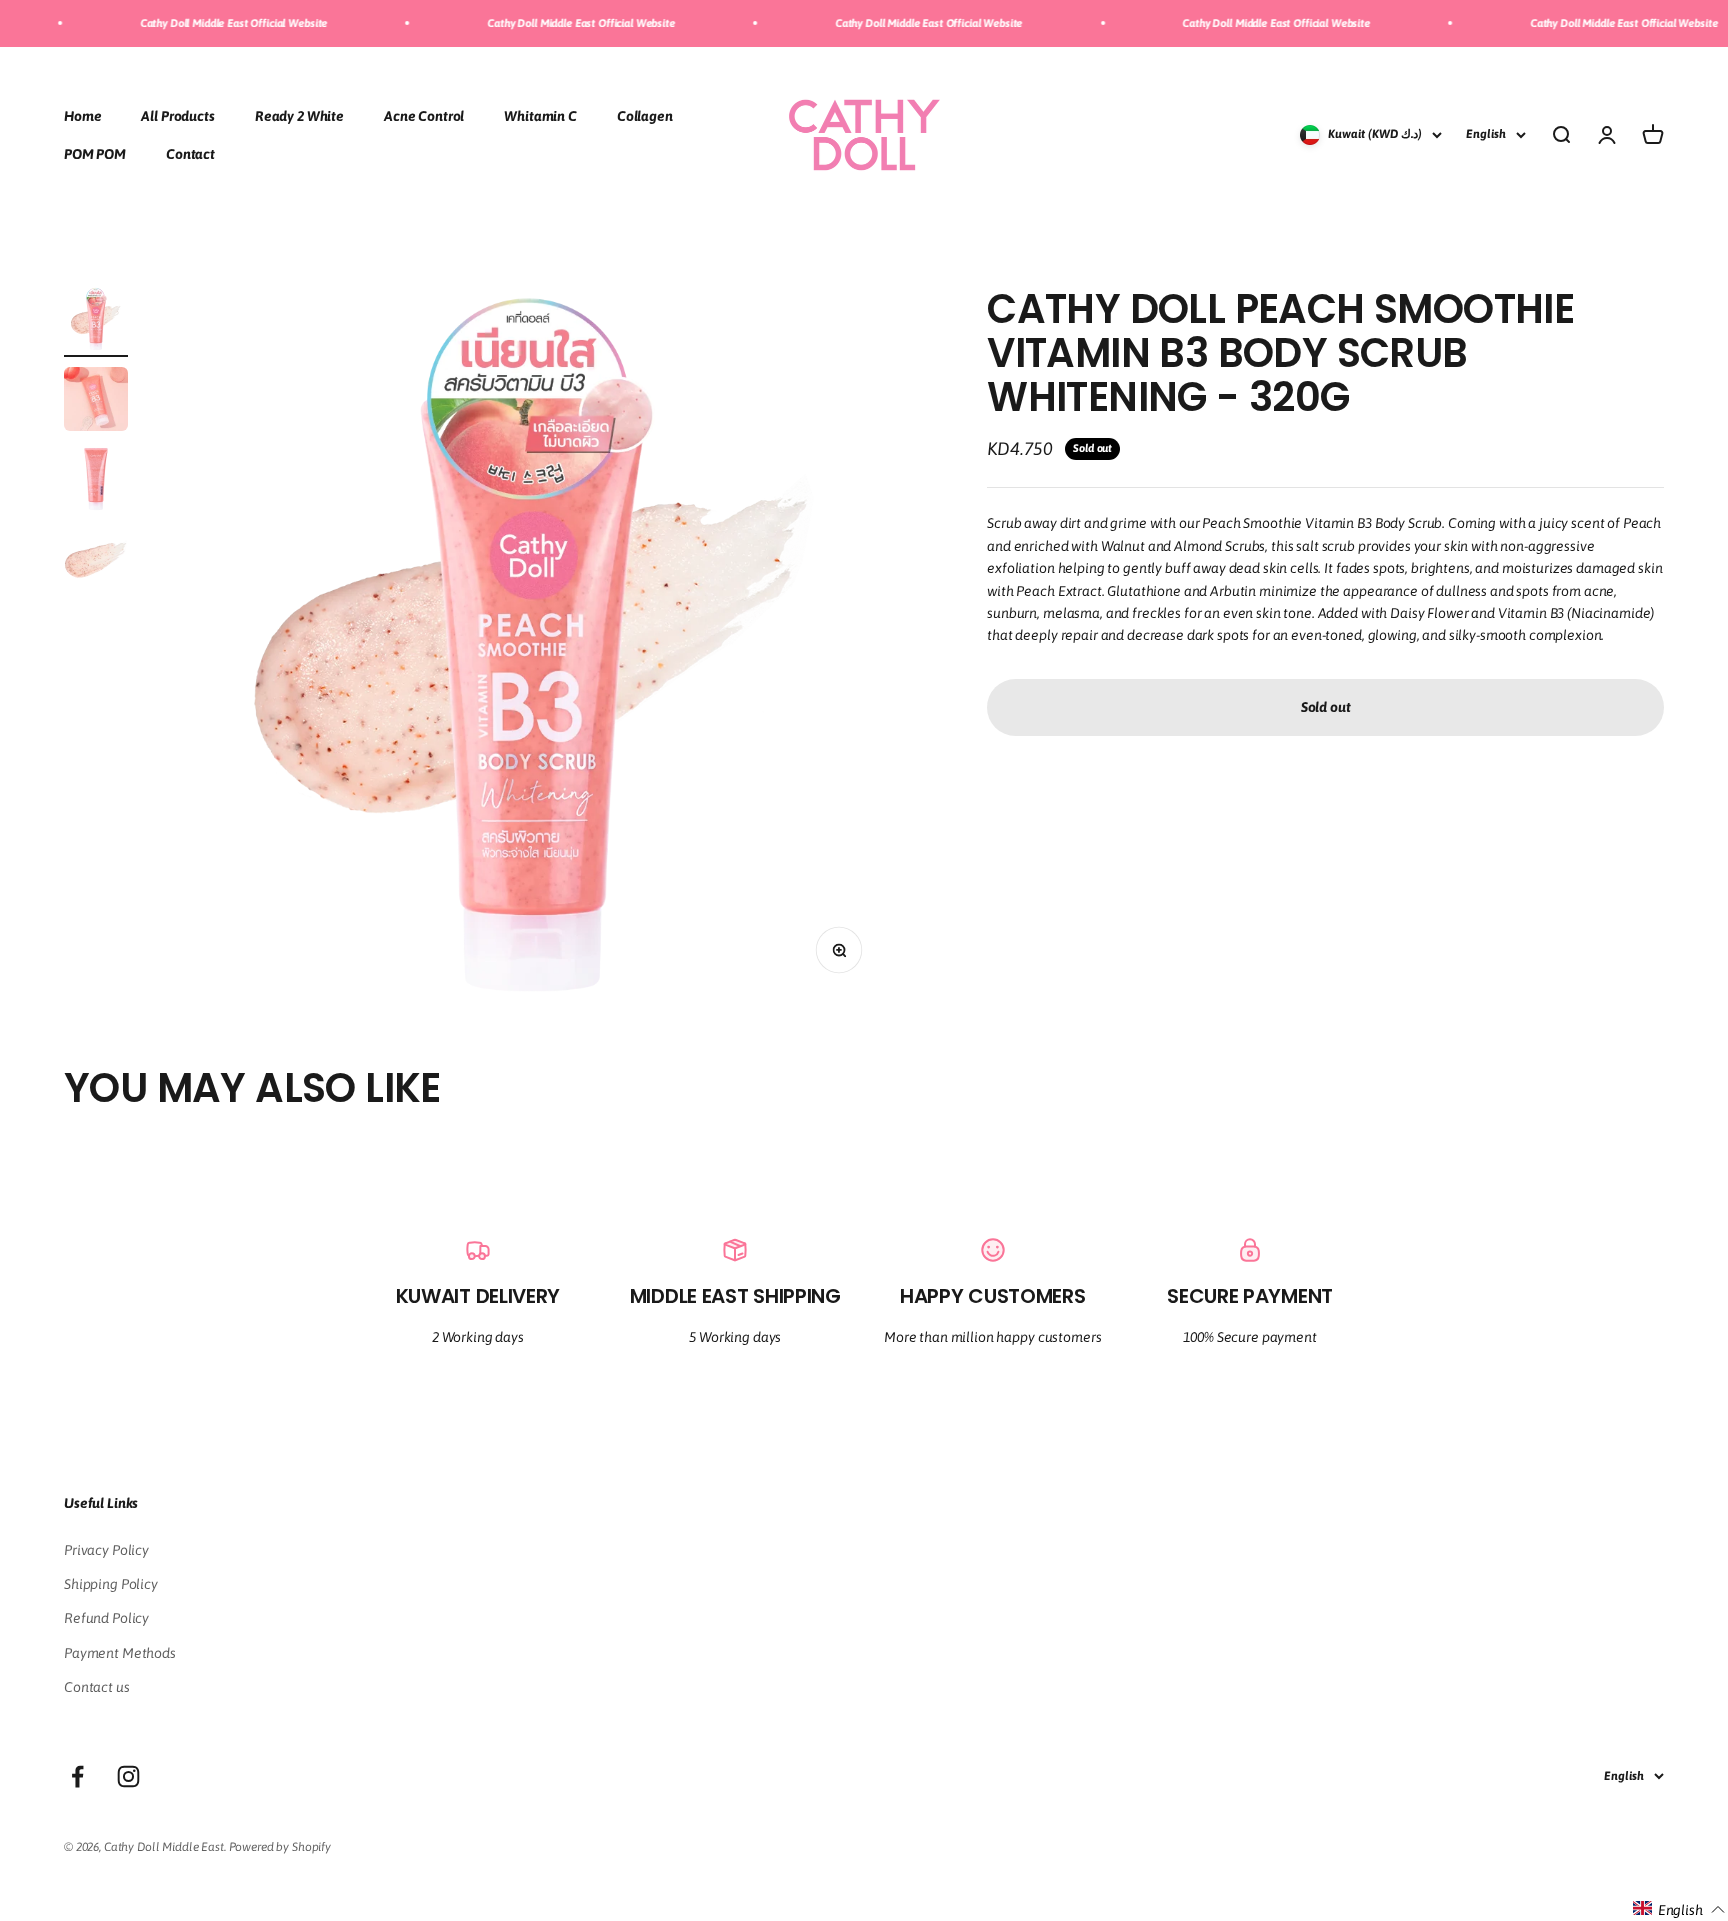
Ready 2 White (299, 115)
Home (82, 115)
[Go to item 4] (96, 562)
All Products (177, 115)
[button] (1679, 1909)
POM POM (95, 154)
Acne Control (424, 115)
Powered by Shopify (280, 1847)
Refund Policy (106, 1618)
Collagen (645, 115)
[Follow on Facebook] (77, 1776)
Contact (190, 154)
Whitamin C (540, 115)
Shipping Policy (111, 1584)
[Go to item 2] (96, 402)
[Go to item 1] (96, 322)
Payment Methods (120, 1653)
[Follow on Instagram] (128, 1776)
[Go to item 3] (96, 482)
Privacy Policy (106, 1550)
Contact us (97, 1687)
